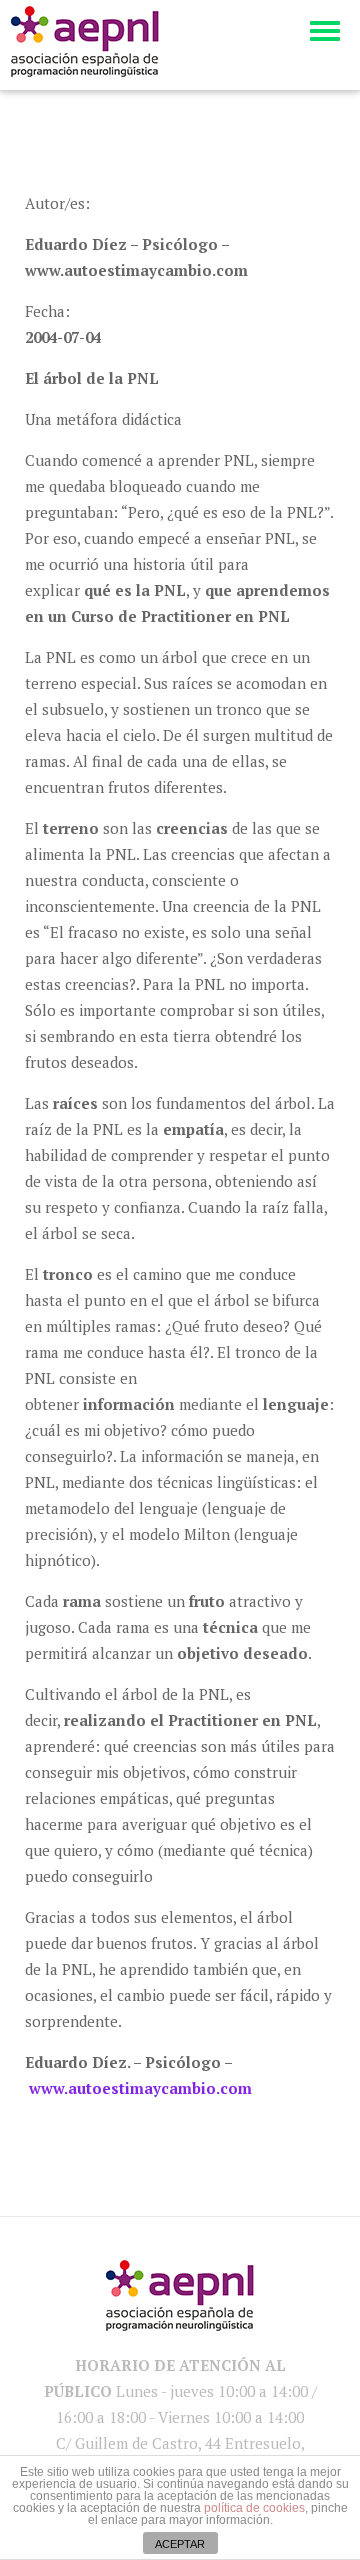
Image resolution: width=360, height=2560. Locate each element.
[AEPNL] (85, 41)
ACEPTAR (180, 2544)
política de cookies (254, 2508)
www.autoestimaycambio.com (140, 2088)
